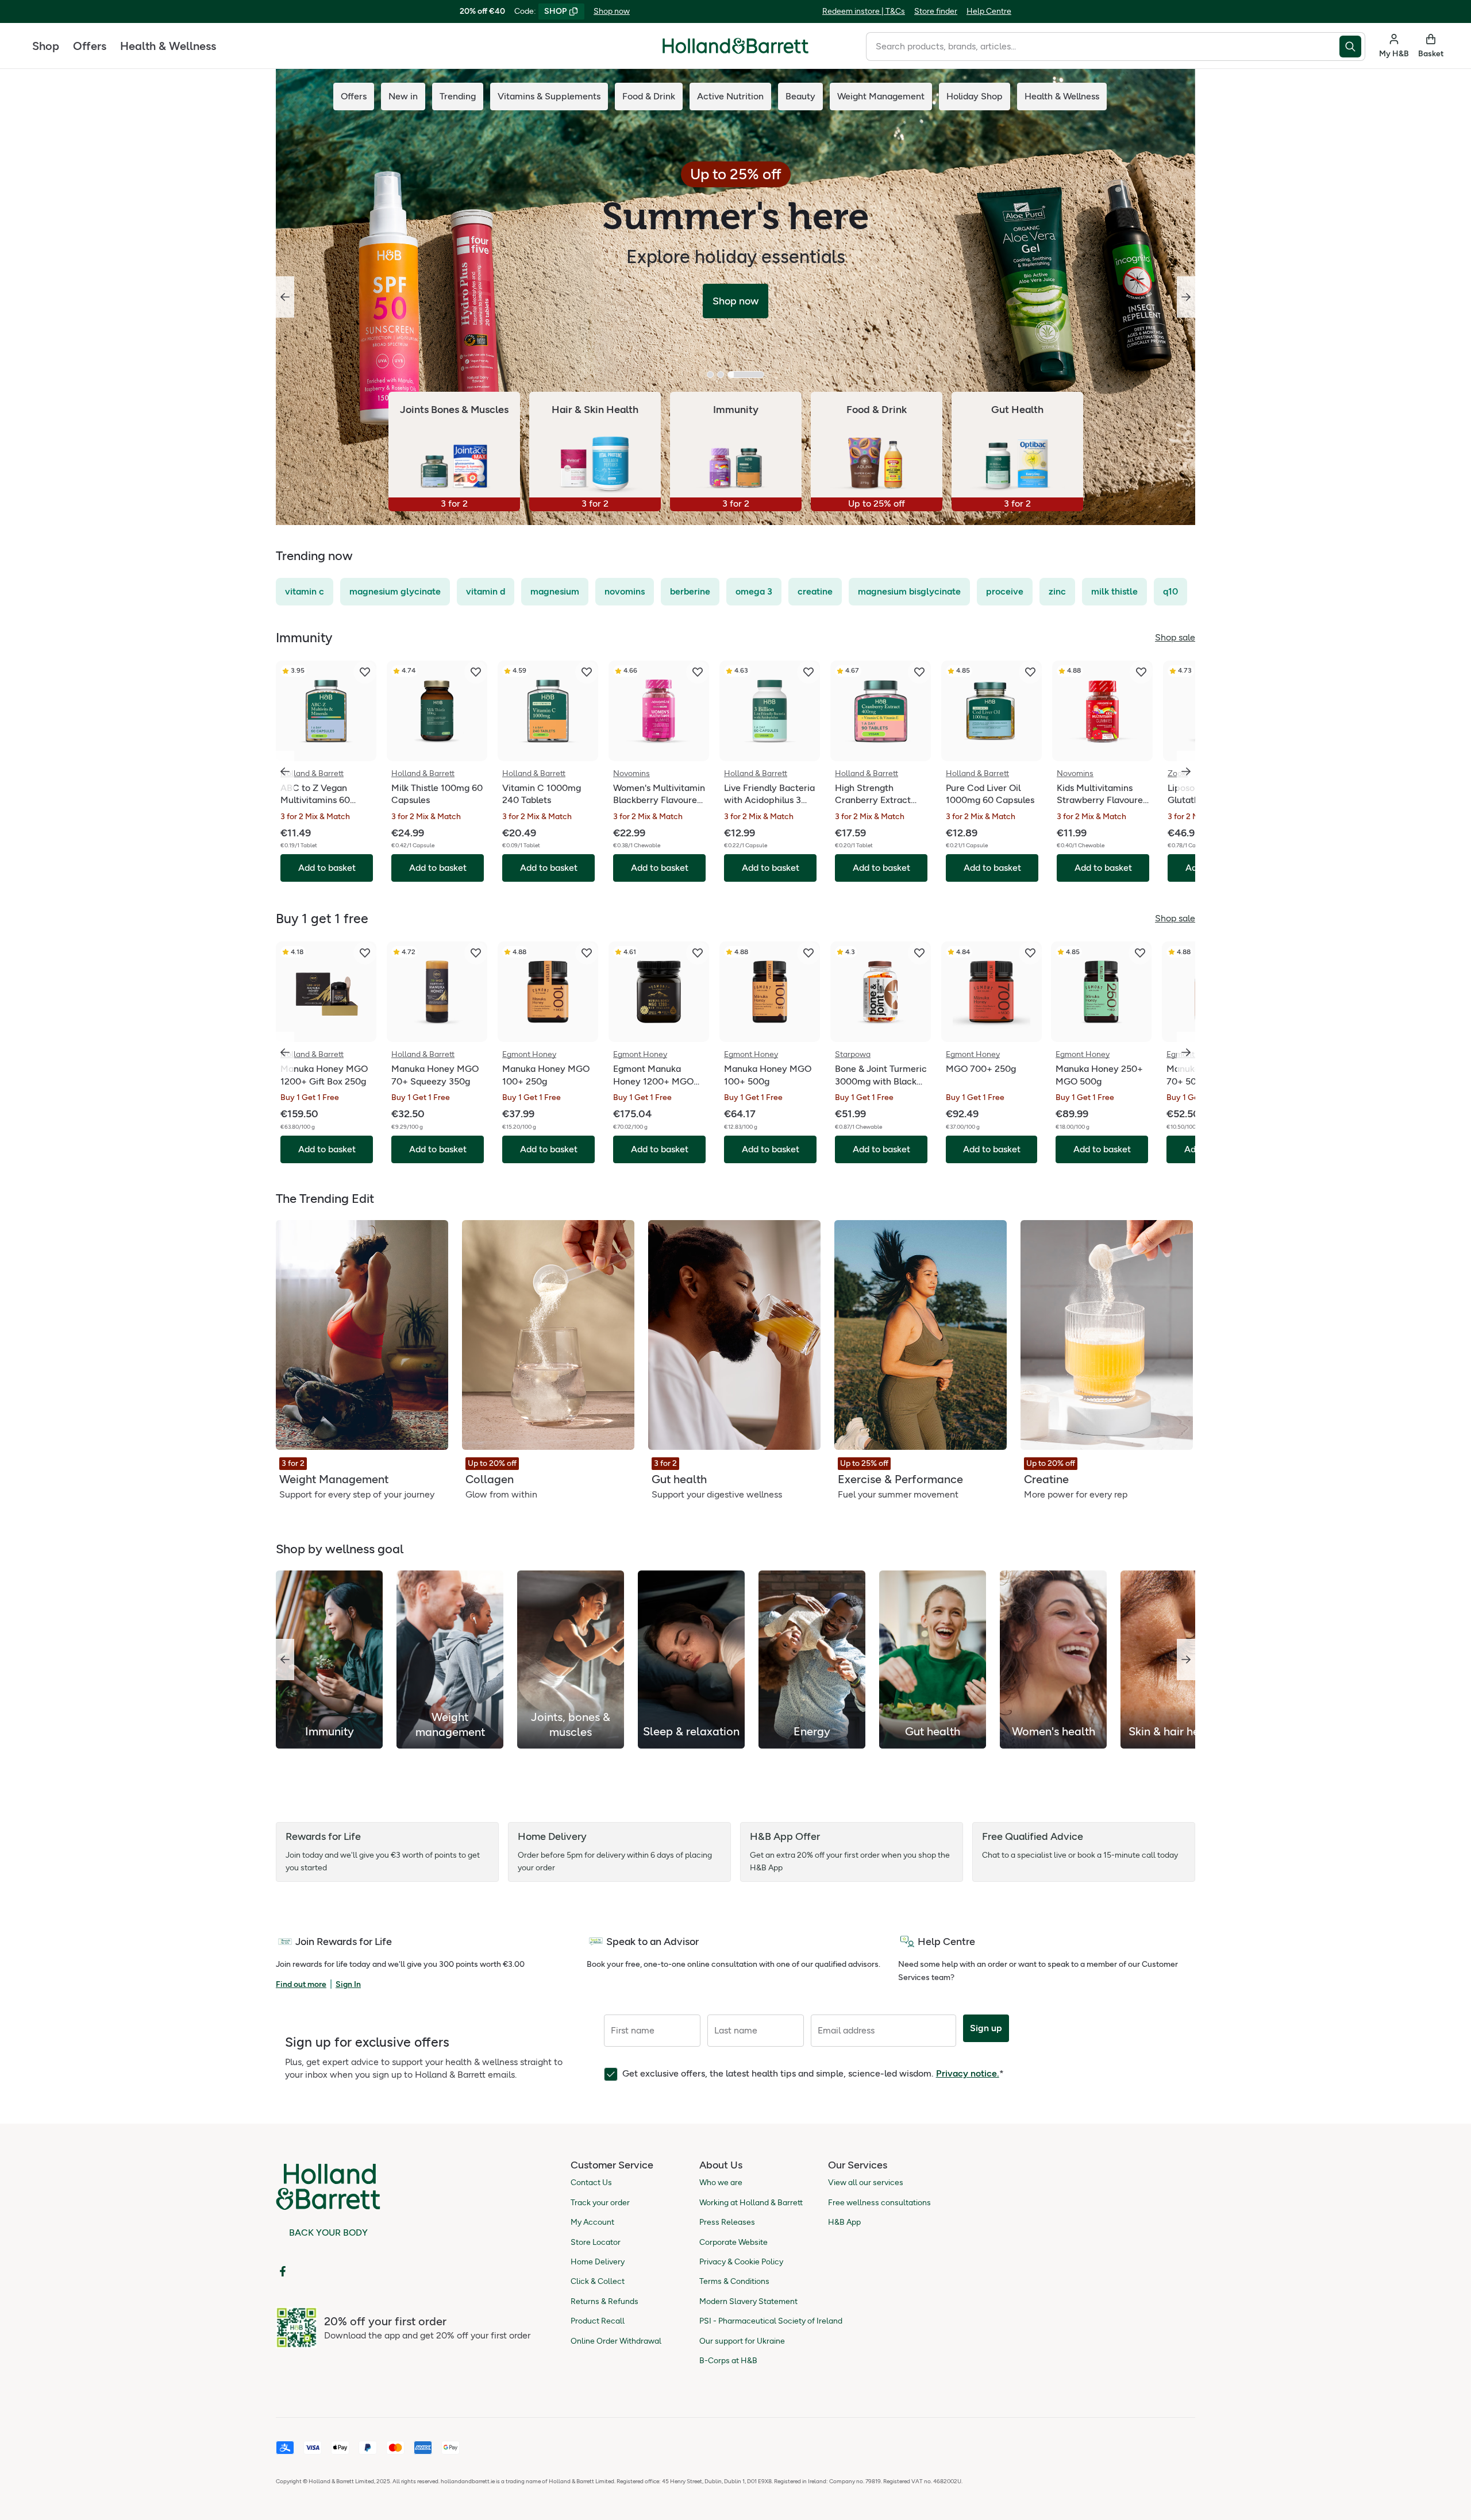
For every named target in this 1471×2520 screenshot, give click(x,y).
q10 (1170, 591)
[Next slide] (1186, 297)
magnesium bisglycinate (909, 591)
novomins (625, 591)
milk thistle (1114, 591)
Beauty (800, 96)
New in (403, 96)
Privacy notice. (968, 2073)
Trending (458, 96)
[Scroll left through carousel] (285, 771)
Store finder (936, 11)
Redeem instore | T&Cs (864, 11)
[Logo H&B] (735, 51)
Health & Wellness (168, 46)
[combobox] (1103, 47)
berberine (690, 591)
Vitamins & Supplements (549, 96)
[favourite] (365, 672)
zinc (1057, 591)
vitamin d (486, 591)
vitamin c (305, 591)
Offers (90, 46)
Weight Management (881, 96)
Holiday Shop (975, 96)
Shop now (612, 11)
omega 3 (754, 591)
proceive (1005, 591)
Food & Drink (649, 96)
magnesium (555, 591)
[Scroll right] (1186, 1660)
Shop (46, 46)
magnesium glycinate (395, 591)
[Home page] (735, 46)
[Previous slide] (285, 297)
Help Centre (989, 11)
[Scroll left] (285, 1660)
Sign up (986, 2028)
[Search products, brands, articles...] (1352, 47)
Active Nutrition (730, 96)
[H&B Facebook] (283, 2271)
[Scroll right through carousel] (1186, 771)
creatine (815, 591)
